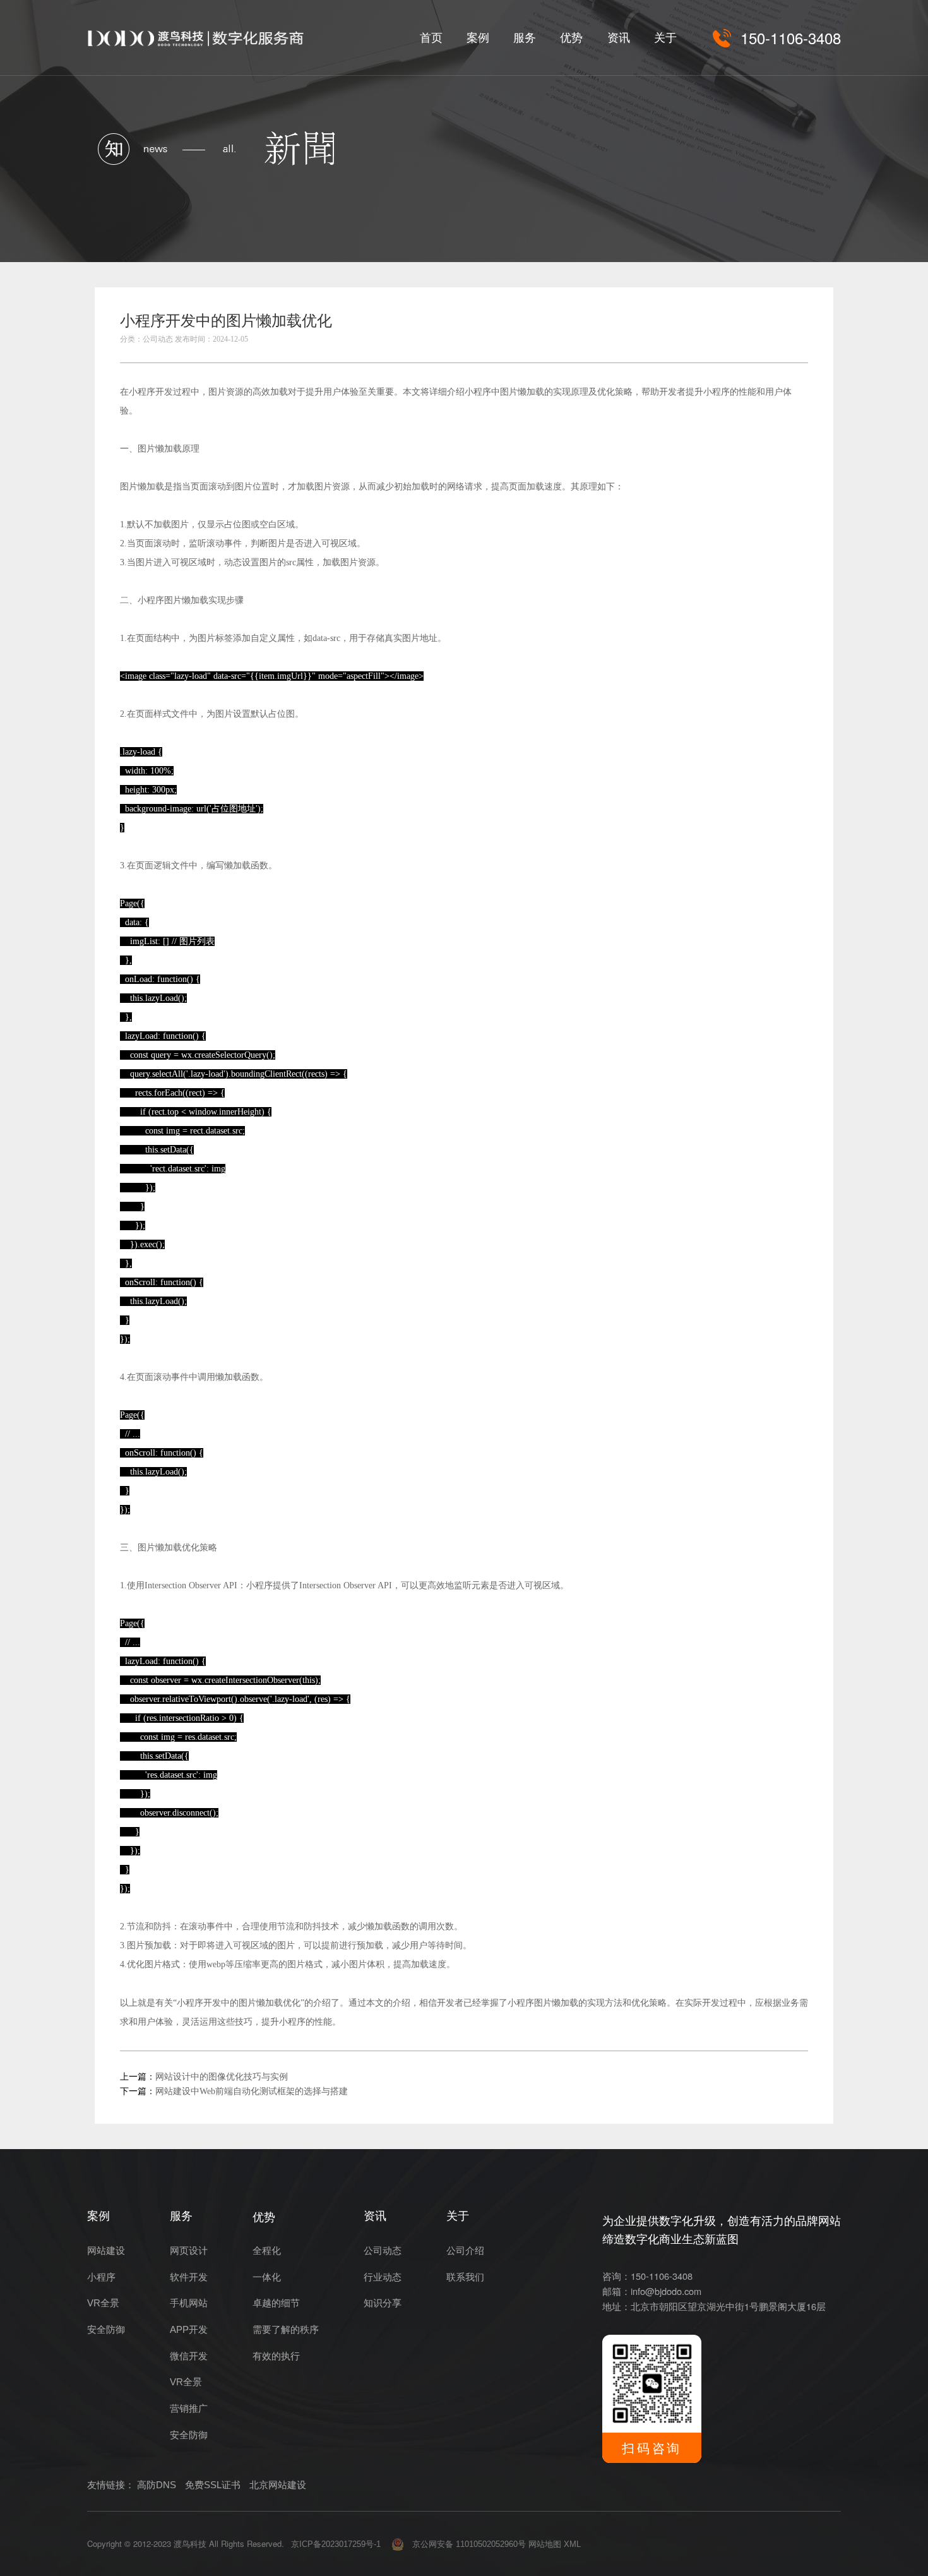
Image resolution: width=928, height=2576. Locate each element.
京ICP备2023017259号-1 (336, 2544)
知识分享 (383, 2303)
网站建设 (106, 2251)
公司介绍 (465, 2251)
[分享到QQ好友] (768, 325)
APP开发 (189, 2330)
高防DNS (157, 2485)
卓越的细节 (276, 2303)
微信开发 (189, 2356)
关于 (665, 38)
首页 (431, 38)
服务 (525, 38)
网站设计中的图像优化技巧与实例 (222, 2077)
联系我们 (465, 2277)
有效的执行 (276, 2356)
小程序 (101, 2277)
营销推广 (189, 2409)
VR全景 (103, 2303)
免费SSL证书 (213, 2485)
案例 (478, 38)
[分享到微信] (741, 325)
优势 (571, 38)
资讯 (619, 38)
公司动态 (383, 2251)
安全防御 (106, 2330)
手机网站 (189, 2303)
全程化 (267, 2251)
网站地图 (545, 2544)
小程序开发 (151, 392)
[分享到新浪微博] (796, 325)
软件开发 (189, 2277)
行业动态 (383, 2277)
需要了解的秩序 (286, 2330)
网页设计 (189, 2251)
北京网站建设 (278, 2485)
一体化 (267, 2277)
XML (572, 2544)
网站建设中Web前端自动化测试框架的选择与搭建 (252, 2091)
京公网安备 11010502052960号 (465, 2544)
